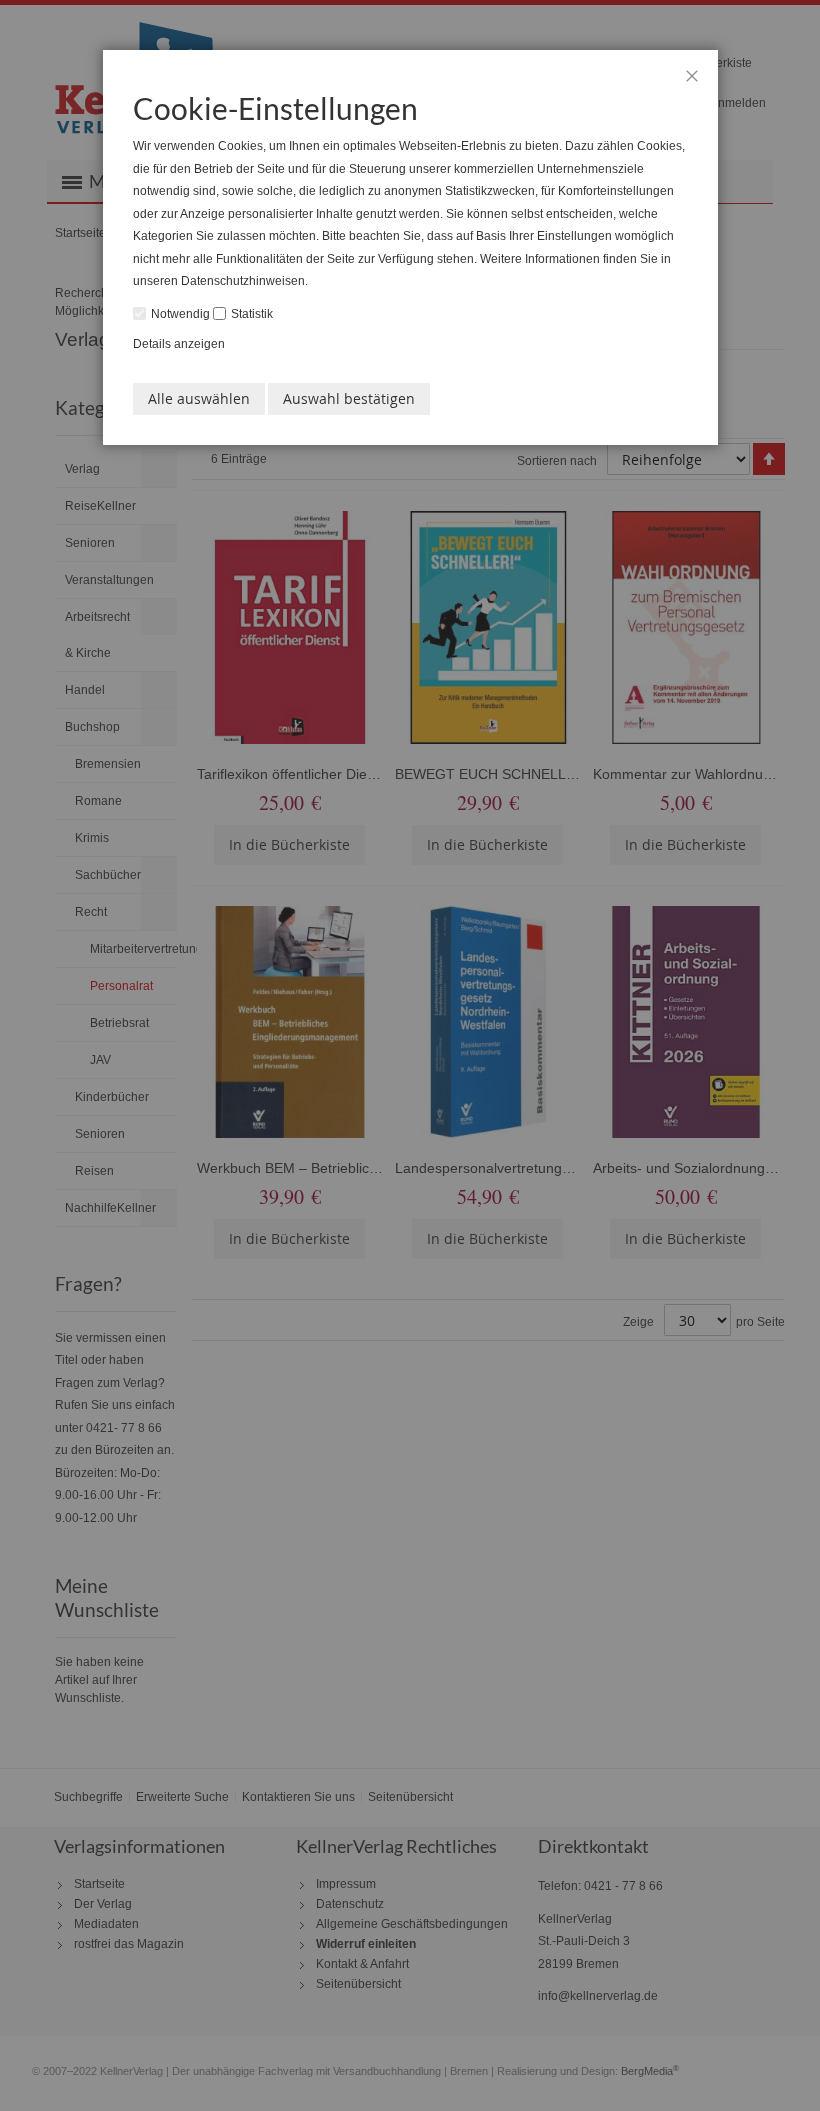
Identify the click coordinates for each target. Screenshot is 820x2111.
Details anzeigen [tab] (179, 344)
